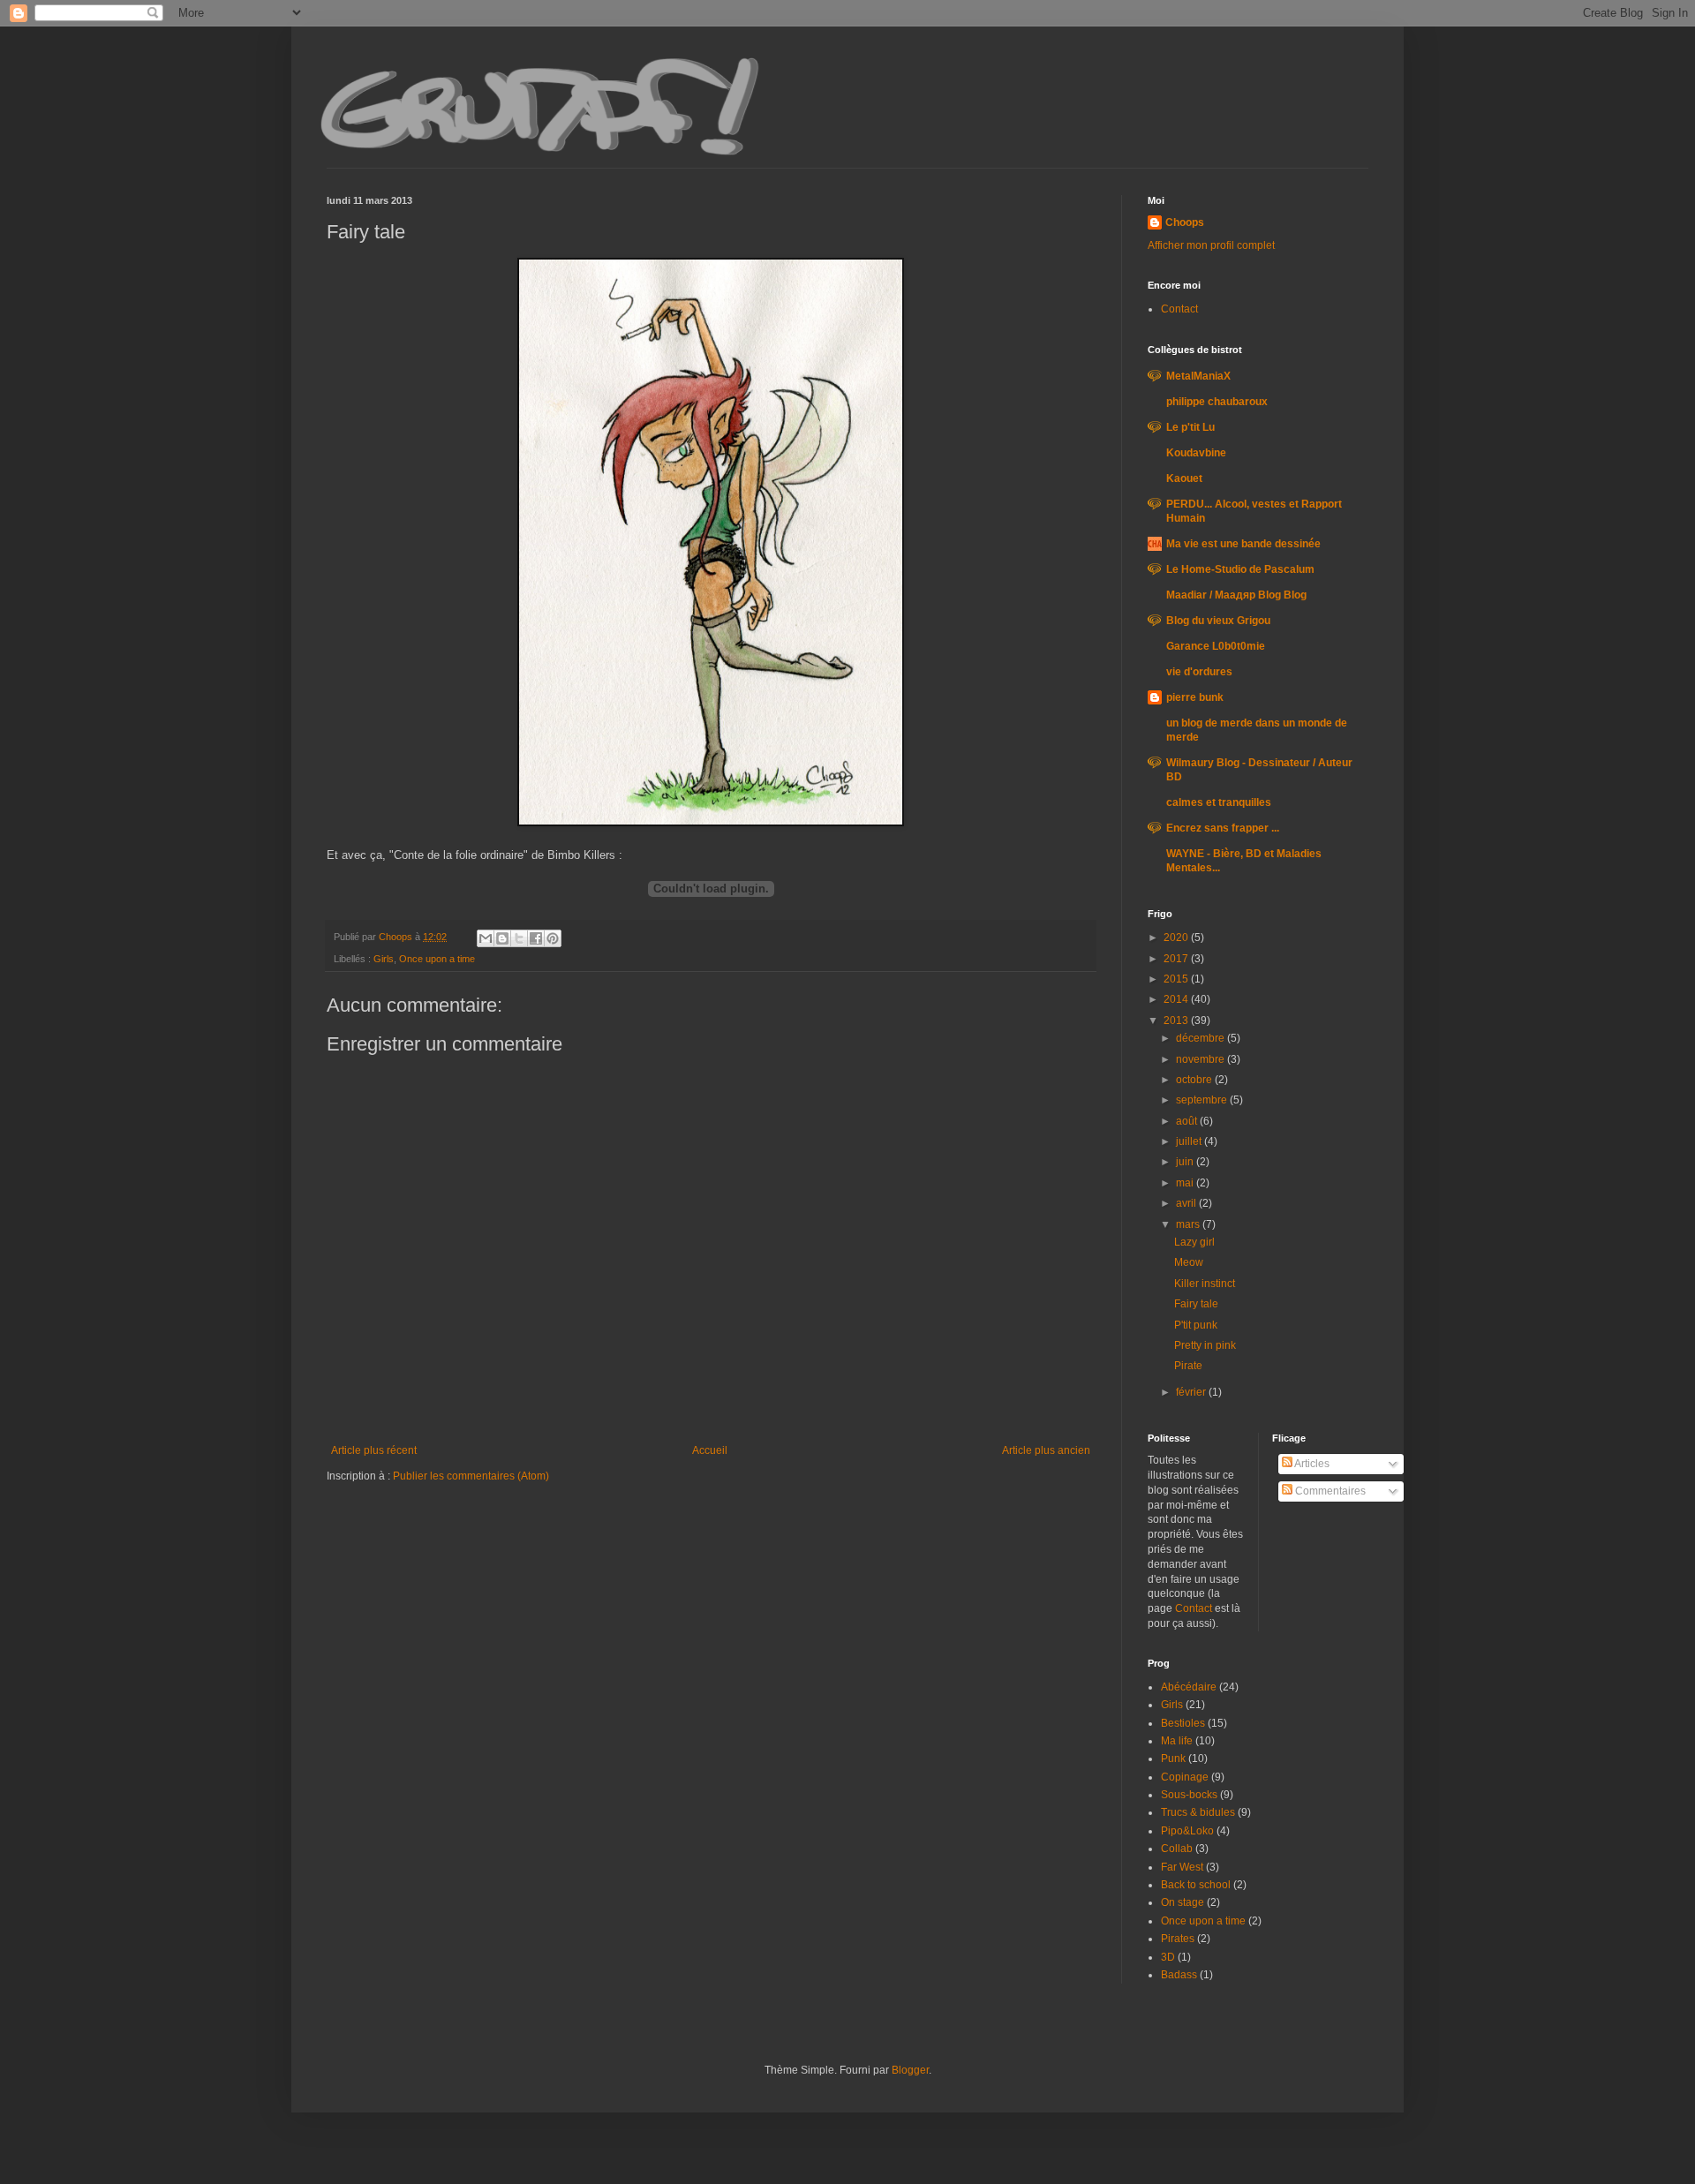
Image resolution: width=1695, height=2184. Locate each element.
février (1192, 1392)
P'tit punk (1196, 1325)
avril (1187, 1203)
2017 (1177, 959)
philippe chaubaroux (1217, 402)
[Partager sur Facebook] (536, 938)
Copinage (1185, 1777)
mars (1189, 1224)
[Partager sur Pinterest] (553, 938)
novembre (1202, 1059)
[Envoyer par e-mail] (486, 938)
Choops (1185, 222)
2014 (1177, 999)
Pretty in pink (1205, 1345)
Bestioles (1183, 1723)
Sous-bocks (1189, 1795)
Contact (1179, 309)
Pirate (1188, 1366)
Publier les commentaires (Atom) (471, 1476)
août (1188, 1121)
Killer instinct (1205, 1284)
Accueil (710, 1450)
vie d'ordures (1199, 672)
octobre (1195, 1080)
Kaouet (1184, 478)
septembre (1203, 1100)
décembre (1202, 1038)
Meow (1189, 1262)
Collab (1177, 1849)
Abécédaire (1189, 1687)
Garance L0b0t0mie (1216, 646)
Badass (1179, 1975)
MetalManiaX (1198, 376)
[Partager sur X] (519, 938)
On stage (1183, 1902)
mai (1186, 1183)
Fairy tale (1196, 1304)
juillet (1190, 1141)
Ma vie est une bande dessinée (1243, 544)
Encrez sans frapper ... (1223, 828)
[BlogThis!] (502, 938)
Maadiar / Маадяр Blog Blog (1236, 595)
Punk (1173, 1758)
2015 (1177, 979)
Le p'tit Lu (1190, 427)
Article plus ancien (1046, 1450)
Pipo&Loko (1187, 1831)
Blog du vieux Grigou (1218, 621)
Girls (384, 959)
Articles (1311, 1464)
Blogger (910, 2070)
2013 (1177, 1020)
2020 (1177, 938)
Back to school (1196, 1885)
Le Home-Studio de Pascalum (1240, 569)
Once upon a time (437, 959)
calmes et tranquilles (1219, 802)
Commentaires (1329, 1491)
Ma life (1177, 1741)
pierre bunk (1195, 697)
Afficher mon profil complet (1211, 245)
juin (1186, 1162)
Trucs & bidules (1198, 1812)
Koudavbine (1196, 453)
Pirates (1178, 1939)
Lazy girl (1194, 1242)
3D (1168, 1957)
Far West (1182, 1867)
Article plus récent (374, 1450)
